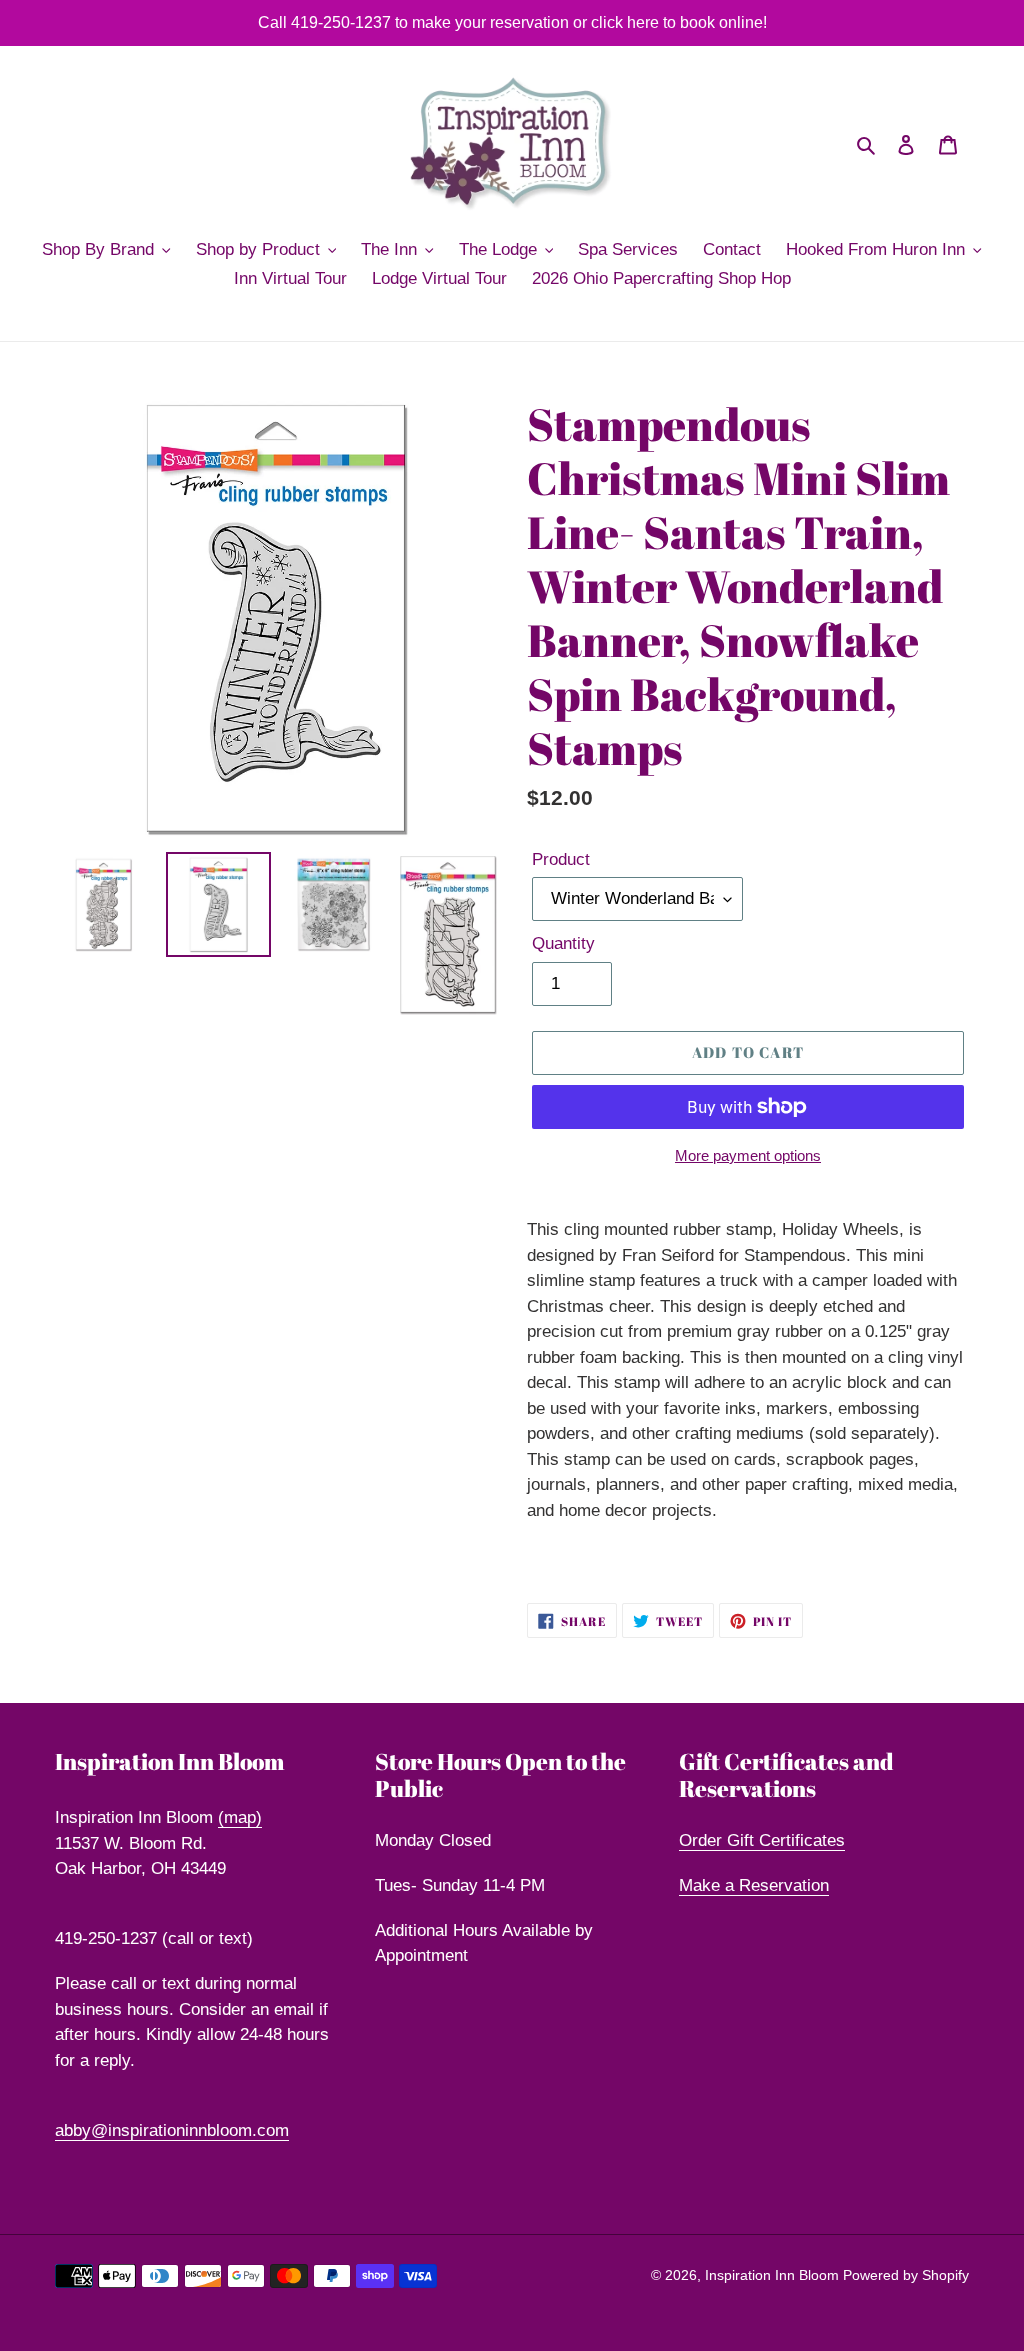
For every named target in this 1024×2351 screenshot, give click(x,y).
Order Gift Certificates (762, 1840)
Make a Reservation (754, 1885)
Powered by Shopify (906, 2275)
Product (561, 859)
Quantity (563, 943)
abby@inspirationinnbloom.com (172, 2130)
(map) (240, 1817)
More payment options (748, 1155)
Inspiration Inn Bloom (774, 2275)
